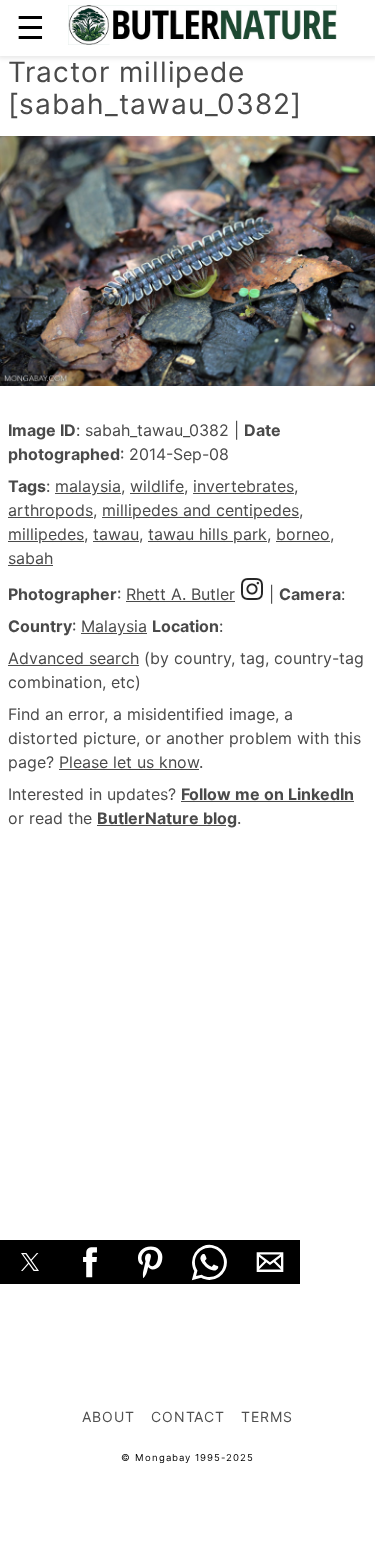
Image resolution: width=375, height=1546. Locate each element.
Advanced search (73, 658)
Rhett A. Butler (180, 594)
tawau (116, 534)
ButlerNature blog (167, 818)
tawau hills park (207, 534)
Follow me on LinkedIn (267, 794)
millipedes (46, 534)
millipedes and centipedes (200, 510)
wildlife (157, 486)
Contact (188, 1416)
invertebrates (243, 486)
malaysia (88, 486)
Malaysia (114, 626)
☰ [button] (30, 27)
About (108, 1416)
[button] (30, 1262)
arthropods (50, 510)
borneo (303, 534)
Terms (267, 1416)
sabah (30, 558)
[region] (187, 1012)
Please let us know (129, 762)
